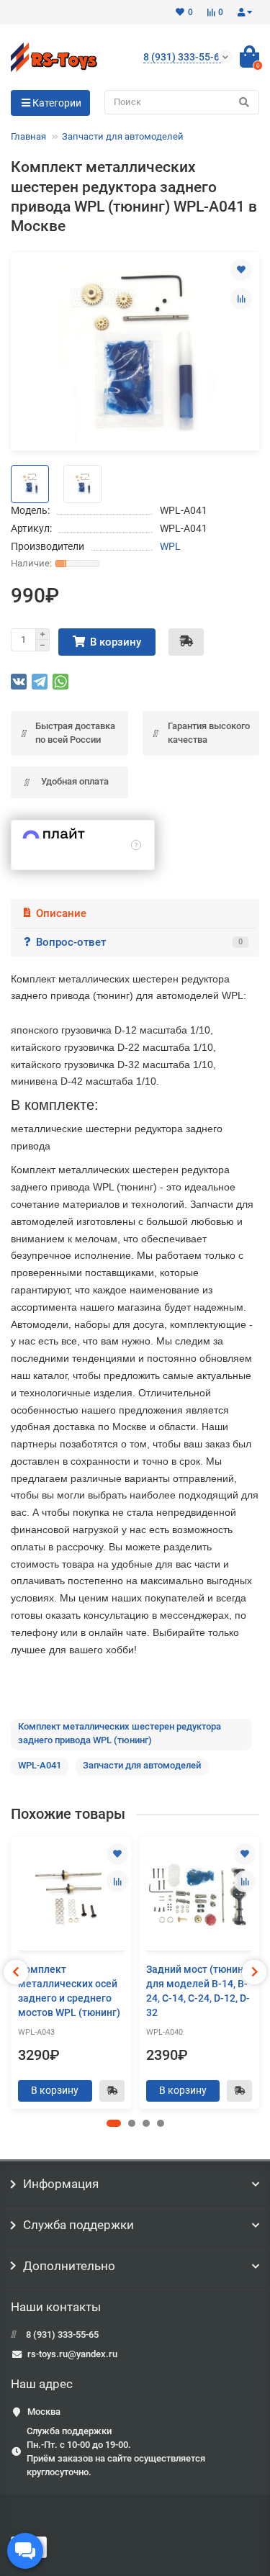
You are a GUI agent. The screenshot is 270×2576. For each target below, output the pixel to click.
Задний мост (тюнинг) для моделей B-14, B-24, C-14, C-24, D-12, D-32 (199, 1991)
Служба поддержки (78, 2225)
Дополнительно (69, 2266)
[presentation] (16, 1972)
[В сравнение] (241, 299)
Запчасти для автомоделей (123, 136)
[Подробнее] (136, 845)
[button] (114, 2123)
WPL (170, 546)
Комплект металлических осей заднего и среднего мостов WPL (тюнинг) (69, 1991)
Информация (61, 2184)
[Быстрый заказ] (186, 642)
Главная (28, 136)
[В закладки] (241, 270)
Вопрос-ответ (139, 942)
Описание (61, 913)
